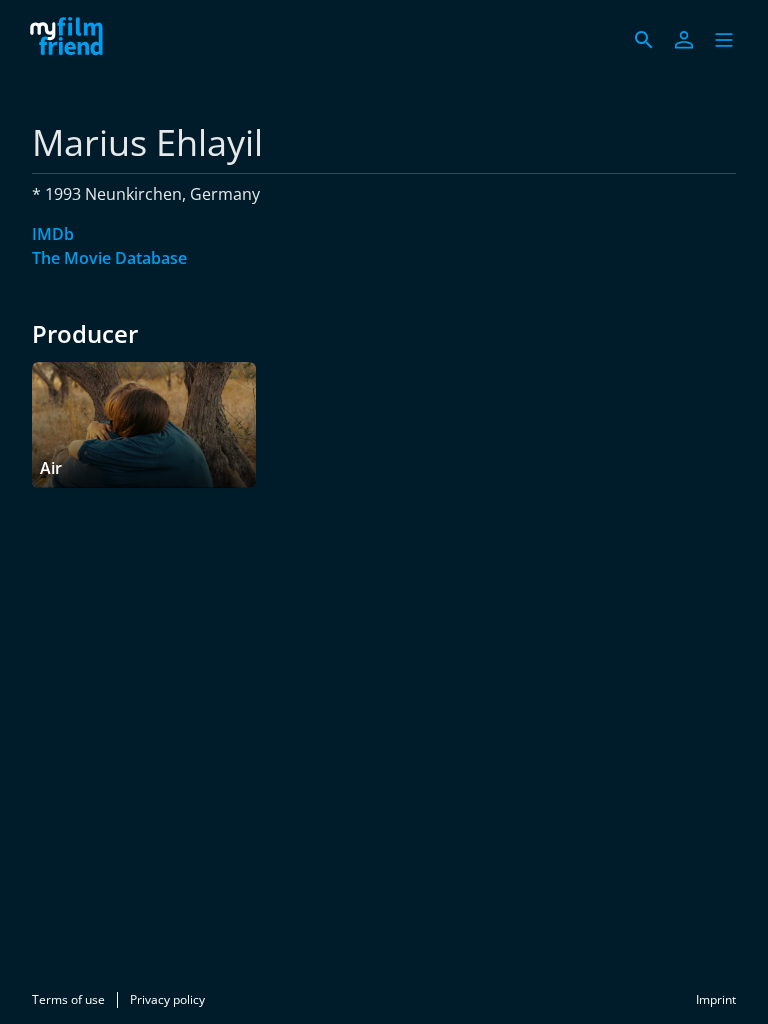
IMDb (53, 234)
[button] (724, 40)
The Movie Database (109, 258)
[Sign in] (684, 40)
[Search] (644, 40)
